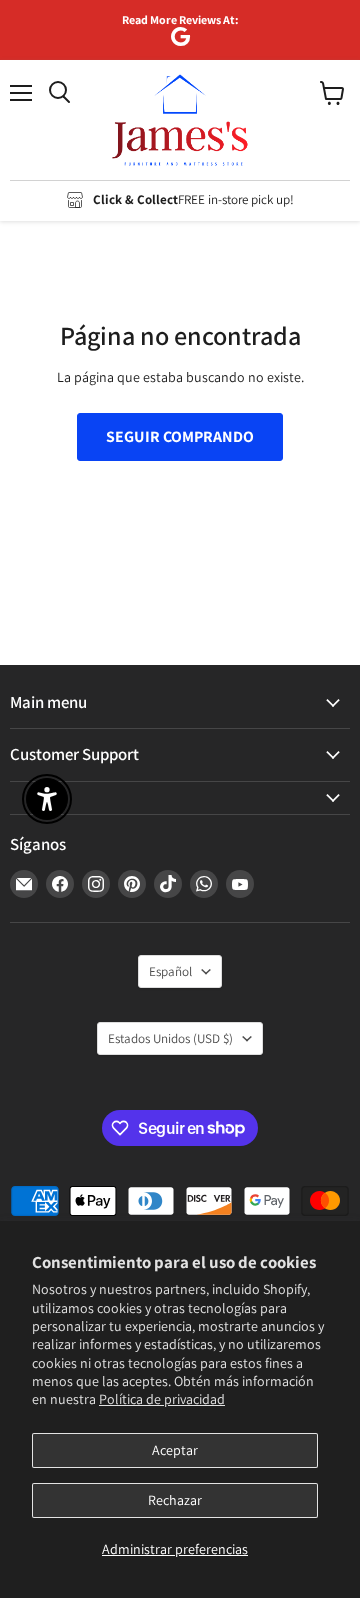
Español (170, 971)
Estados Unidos (170, 1038)
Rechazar (175, 1500)
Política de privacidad (162, 1399)
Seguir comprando (180, 436)
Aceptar (175, 1450)
